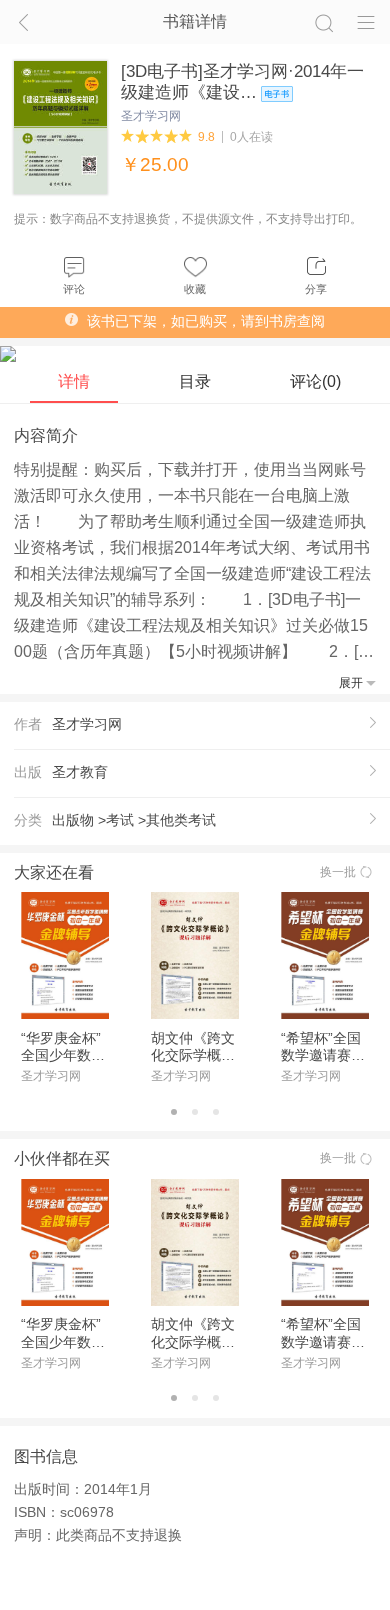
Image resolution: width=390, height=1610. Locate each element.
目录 (195, 381)
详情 (74, 381)
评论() (315, 381)
